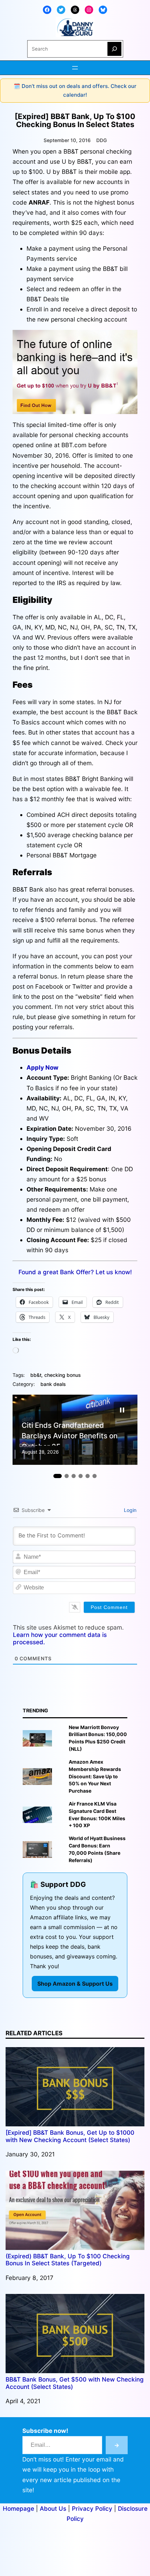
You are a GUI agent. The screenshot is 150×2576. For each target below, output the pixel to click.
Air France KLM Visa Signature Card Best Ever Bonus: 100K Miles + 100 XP (97, 1815)
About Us (53, 2508)
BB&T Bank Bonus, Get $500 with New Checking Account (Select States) (75, 2383)
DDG (102, 140)
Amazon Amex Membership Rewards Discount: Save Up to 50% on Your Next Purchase (95, 1776)
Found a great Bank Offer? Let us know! (75, 1272)
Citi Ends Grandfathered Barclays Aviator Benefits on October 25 (70, 1433)
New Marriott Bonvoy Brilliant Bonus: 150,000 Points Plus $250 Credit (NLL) (98, 1738)
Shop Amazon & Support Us (75, 1984)
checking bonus (62, 1375)
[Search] (114, 49)
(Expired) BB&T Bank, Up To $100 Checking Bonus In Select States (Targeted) (68, 2260)
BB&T (36, 1375)
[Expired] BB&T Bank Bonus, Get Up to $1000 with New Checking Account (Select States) (70, 2136)
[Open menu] (75, 68)
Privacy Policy (92, 2508)
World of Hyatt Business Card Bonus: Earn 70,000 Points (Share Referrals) (97, 1849)
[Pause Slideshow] (122, 1410)
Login (129, 1510)
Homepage (18, 2508)
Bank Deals (53, 1384)
